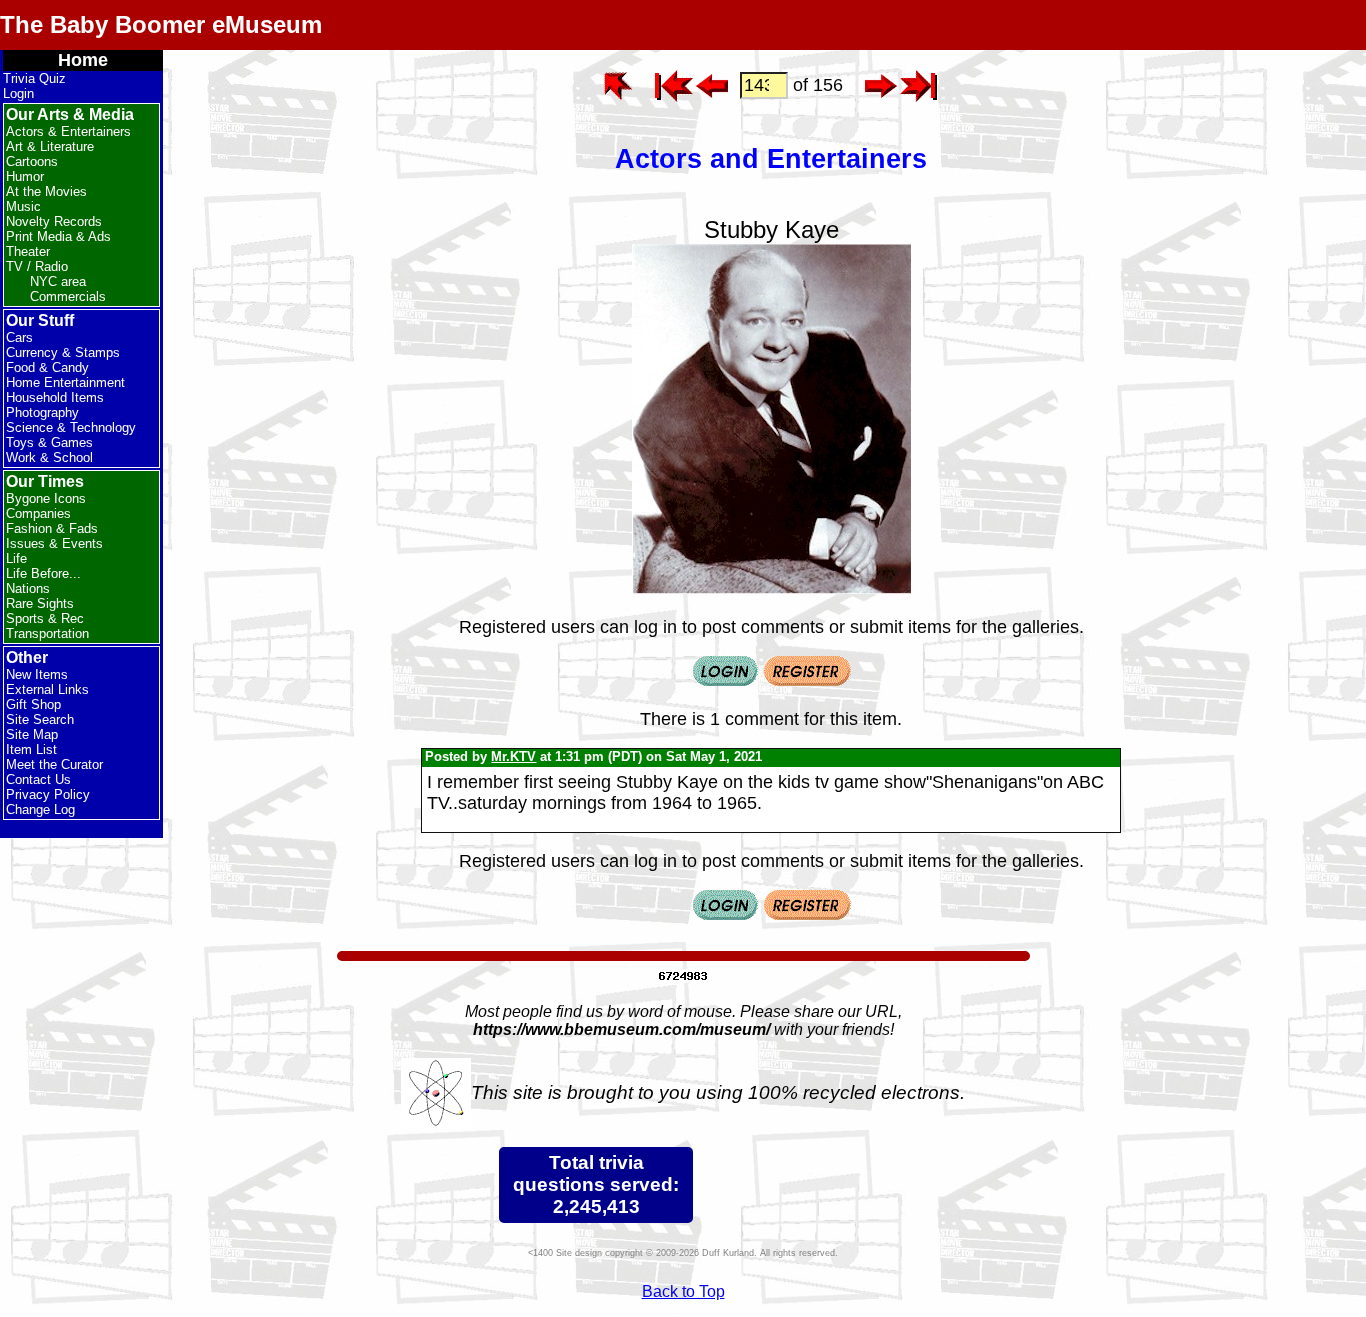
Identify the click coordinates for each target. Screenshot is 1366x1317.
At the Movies (46, 191)
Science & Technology (71, 427)
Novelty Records (54, 221)
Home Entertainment (65, 382)
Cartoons (32, 161)
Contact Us (38, 779)
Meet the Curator (54, 764)
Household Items (55, 397)
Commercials (68, 296)
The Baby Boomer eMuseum (161, 24)
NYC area (58, 281)
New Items (37, 674)
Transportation (47, 633)
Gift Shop (33, 704)
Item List (31, 749)
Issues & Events (54, 543)
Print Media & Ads (58, 236)
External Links (47, 689)
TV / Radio (37, 266)
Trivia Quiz (34, 78)
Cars (19, 337)
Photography (42, 412)
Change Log (40, 809)
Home (83, 60)
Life (16, 558)
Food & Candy (47, 367)
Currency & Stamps (63, 352)
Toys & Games (49, 442)
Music (23, 206)
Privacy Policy (48, 794)
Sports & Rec (45, 618)
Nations (28, 588)
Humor (25, 176)
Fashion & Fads (52, 528)
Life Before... (43, 573)
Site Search (40, 719)
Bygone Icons (46, 498)
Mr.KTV (513, 756)
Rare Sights (40, 603)
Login (18, 93)
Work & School (49, 457)
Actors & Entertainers (68, 131)
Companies (38, 513)
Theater (28, 251)
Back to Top (683, 1291)
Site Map (32, 734)
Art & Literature (50, 146)
